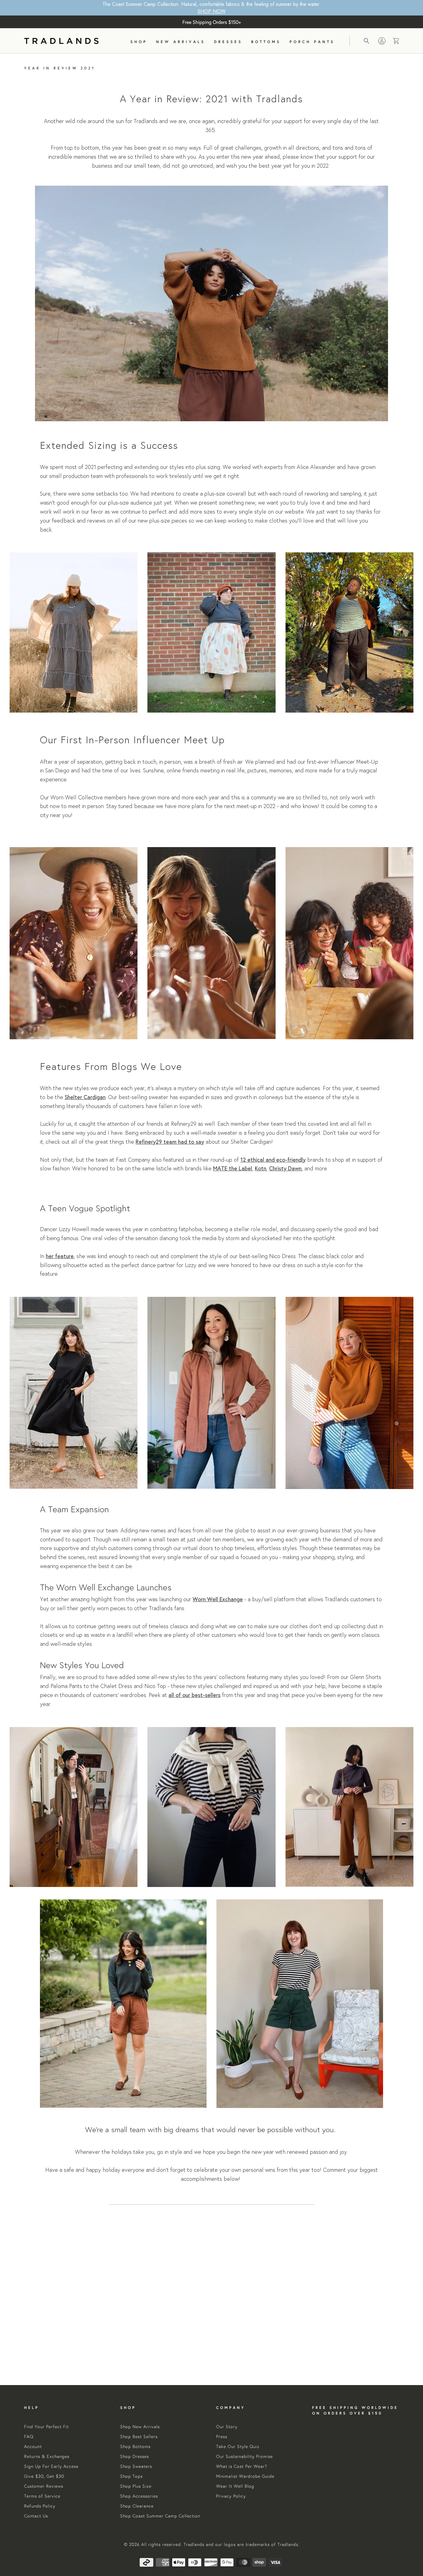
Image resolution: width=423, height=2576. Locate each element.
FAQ (29, 2437)
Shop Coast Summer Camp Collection (160, 2516)
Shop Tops (131, 2476)
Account (33, 2446)
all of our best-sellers (194, 1695)
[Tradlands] (61, 41)
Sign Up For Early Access (51, 2466)
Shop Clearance (137, 2506)
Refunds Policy (40, 2506)
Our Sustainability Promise (244, 2456)
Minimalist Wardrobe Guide (245, 2476)
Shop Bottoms (135, 2446)
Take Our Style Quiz (238, 2446)
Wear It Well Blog (235, 2486)
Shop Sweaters (136, 2466)
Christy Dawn (285, 1168)
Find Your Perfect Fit (46, 2427)
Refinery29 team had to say (170, 1142)
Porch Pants (312, 42)
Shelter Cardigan (85, 1097)
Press (222, 2437)
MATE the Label (233, 1168)
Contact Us (36, 2516)
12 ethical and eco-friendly (273, 1160)
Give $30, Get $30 (44, 2476)
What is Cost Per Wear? (242, 2466)
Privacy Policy (231, 2496)
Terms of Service (42, 2496)
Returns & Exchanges (47, 2456)
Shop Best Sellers (139, 2437)
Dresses (228, 42)
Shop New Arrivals (140, 2427)
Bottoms (266, 42)
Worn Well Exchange (218, 1599)
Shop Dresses (135, 2456)
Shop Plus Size (136, 2486)
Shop (139, 42)
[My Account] (382, 41)
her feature (60, 1256)
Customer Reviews (44, 2486)
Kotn (261, 1168)
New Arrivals (181, 42)
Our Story (227, 2427)
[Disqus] (211, 2295)
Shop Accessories (139, 2496)
